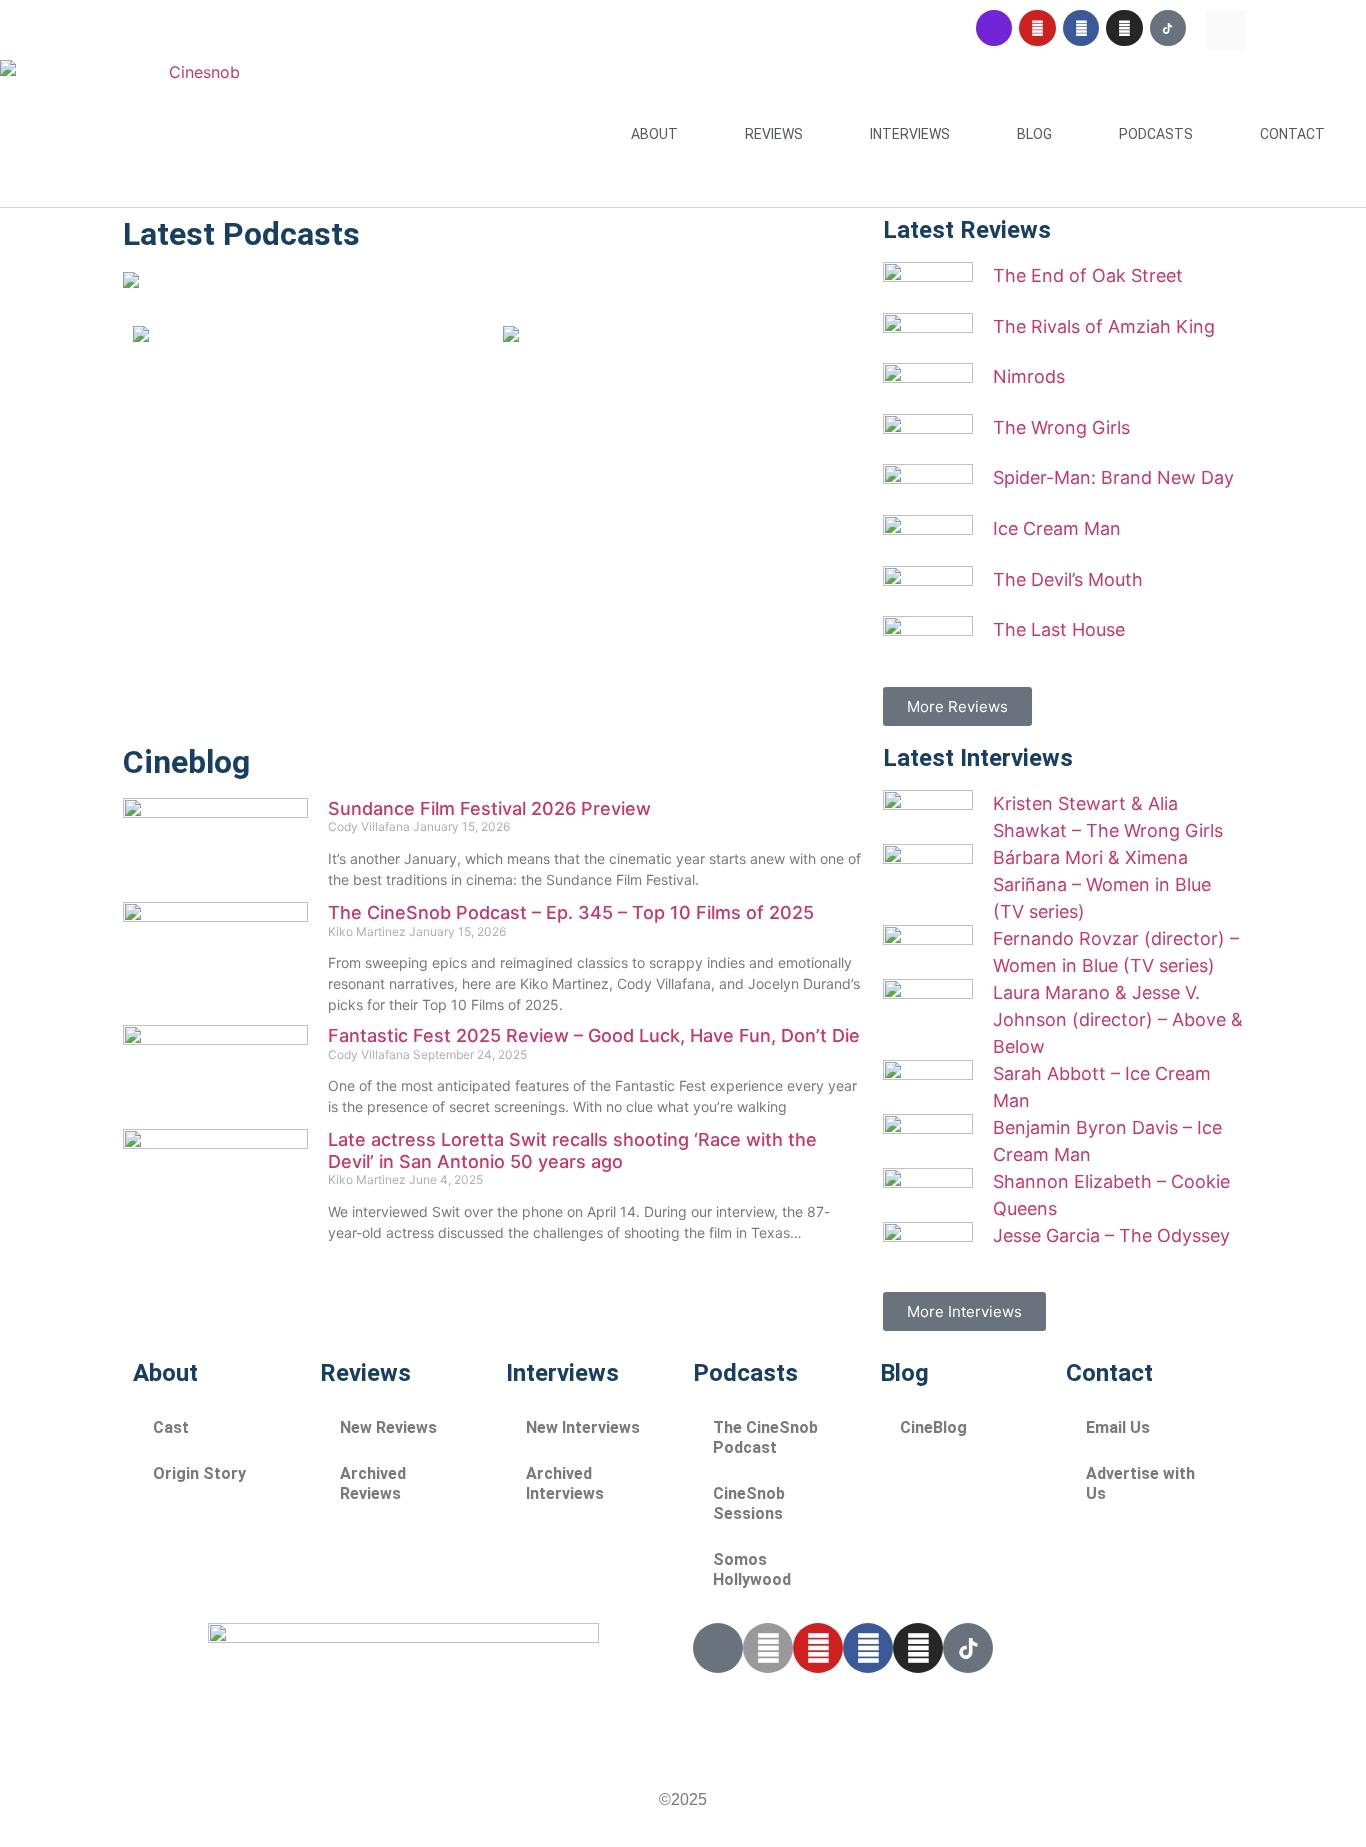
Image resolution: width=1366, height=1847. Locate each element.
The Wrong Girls (1061, 427)
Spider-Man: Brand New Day (1113, 477)
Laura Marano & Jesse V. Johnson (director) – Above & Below (1118, 1019)
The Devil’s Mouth (1068, 579)
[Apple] (768, 1648)
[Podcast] (994, 28)
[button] (1226, 30)
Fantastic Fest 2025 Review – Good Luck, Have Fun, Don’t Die (594, 1035)
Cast (171, 1427)
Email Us (1118, 1427)
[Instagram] (1124, 28)
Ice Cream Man (1057, 528)
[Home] (131, 282)
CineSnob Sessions (749, 1503)
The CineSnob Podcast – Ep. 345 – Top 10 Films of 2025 (571, 912)
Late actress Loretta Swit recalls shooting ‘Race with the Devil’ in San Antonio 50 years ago (572, 1150)
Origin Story (199, 1473)
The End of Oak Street (1088, 275)
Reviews (774, 134)
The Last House (1059, 629)
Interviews (910, 134)
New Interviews (583, 1427)
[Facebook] (1081, 28)
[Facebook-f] (868, 1648)
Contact (1292, 134)
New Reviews (388, 1427)
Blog (1034, 134)
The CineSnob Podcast (765, 1437)
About (654, 134)
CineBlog (933, 1427)
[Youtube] (1037, 28)
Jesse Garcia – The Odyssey (1111, 1235)
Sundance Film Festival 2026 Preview (489, 808)
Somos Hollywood (752, 1569)
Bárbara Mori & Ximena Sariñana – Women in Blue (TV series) (1102, 884)
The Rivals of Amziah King (1104, 326)
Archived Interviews (565, 1483)
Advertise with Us (1140, 1483)
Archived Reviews (373, 1483)
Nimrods (1029, 376)
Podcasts (1156, 134)
